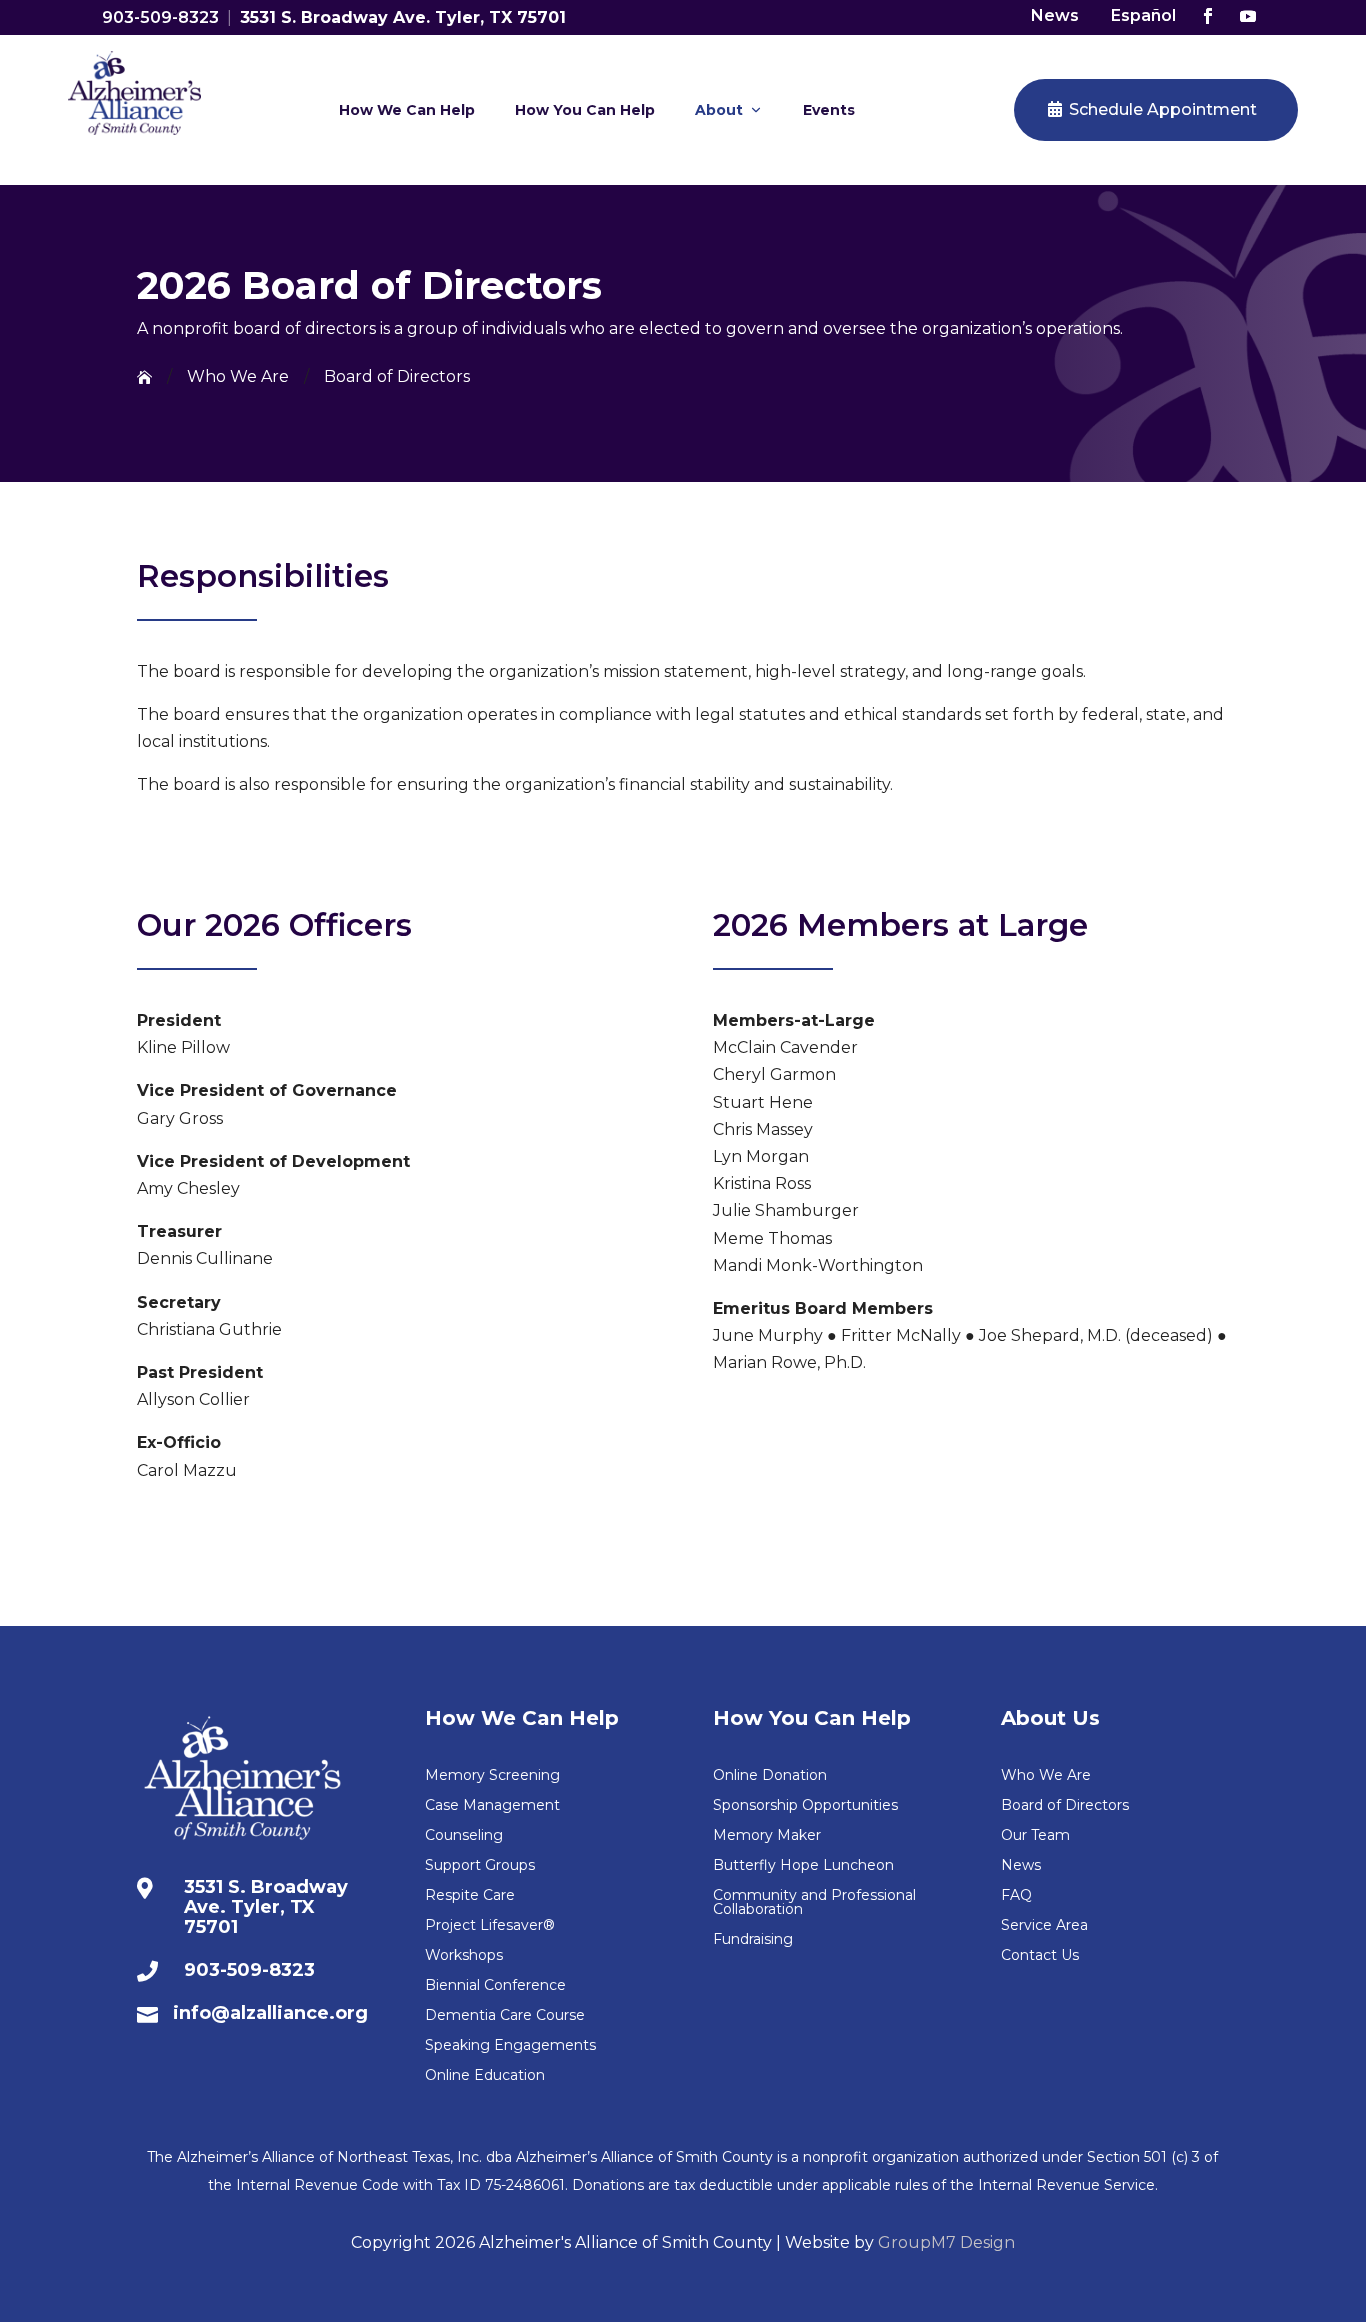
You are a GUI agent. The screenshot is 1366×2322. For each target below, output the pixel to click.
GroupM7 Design (946, 2242)
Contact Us (1040, 1956)
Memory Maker (767, 1836)
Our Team (1035, 1836)
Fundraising (753, 1940)
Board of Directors (1065, 1806)
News (1055, 15)
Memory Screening (492, 1776)
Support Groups (480, 1866)
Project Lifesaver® (490, 1926)
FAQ (1016, 1896)
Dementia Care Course (505, 2016)
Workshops (464, 1956)
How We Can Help (407, 110)
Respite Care (470, 1896)
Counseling (464, 1836)
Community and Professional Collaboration (814, 1903)
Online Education (485, 2076)
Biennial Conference (495, 1986)
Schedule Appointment (1163, 109)
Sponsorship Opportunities (805, 1806)
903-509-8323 (160, 17)
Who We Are (1046, 1776)
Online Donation (770, 1776)
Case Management (492, 1806)
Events (829, 110)
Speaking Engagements (510, 2046)
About (719, 110)
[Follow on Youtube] (1248, 16)
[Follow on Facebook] (1208, 16)
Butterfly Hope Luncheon (803, 1866)
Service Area (1044, 1926)
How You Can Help (585, 110)
